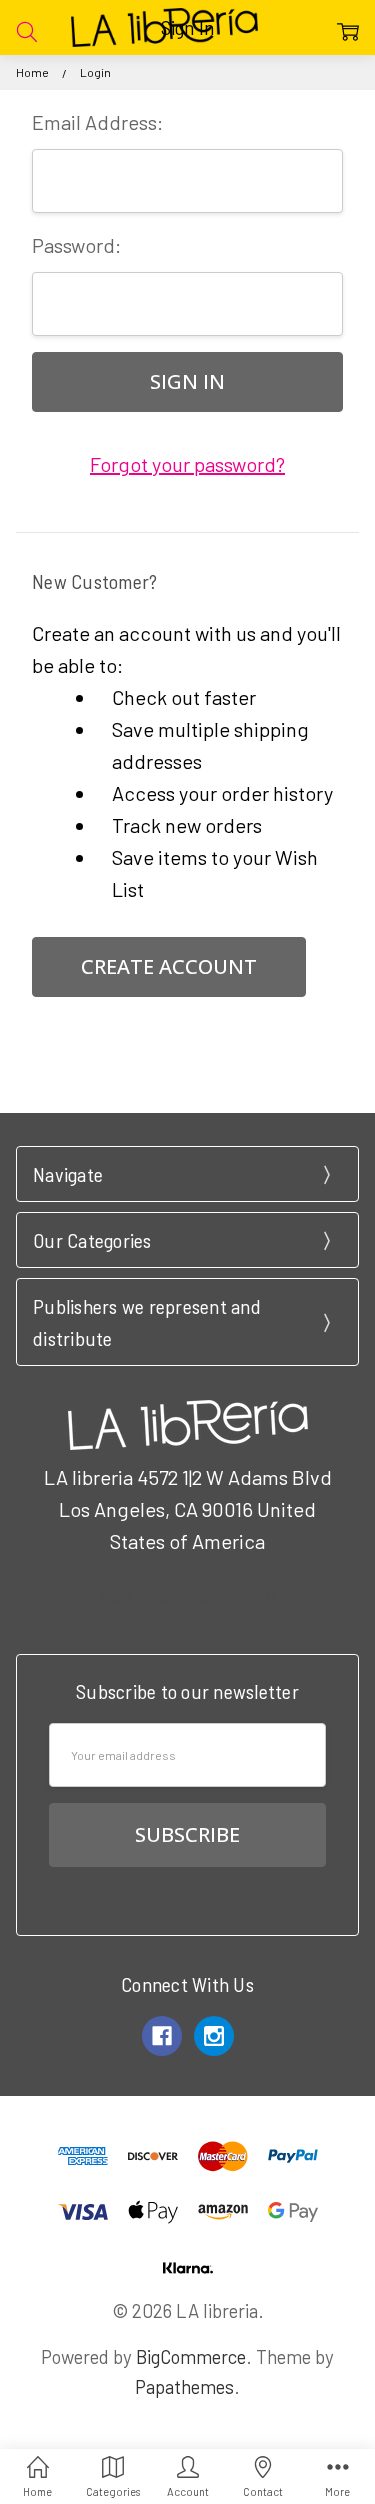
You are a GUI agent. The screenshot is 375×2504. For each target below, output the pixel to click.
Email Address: (97, 122)
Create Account (169, 966)
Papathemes (184, 2386)
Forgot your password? (187, 464)
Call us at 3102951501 (188, 1595)
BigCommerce (191, 2356)
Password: (76, 245)
